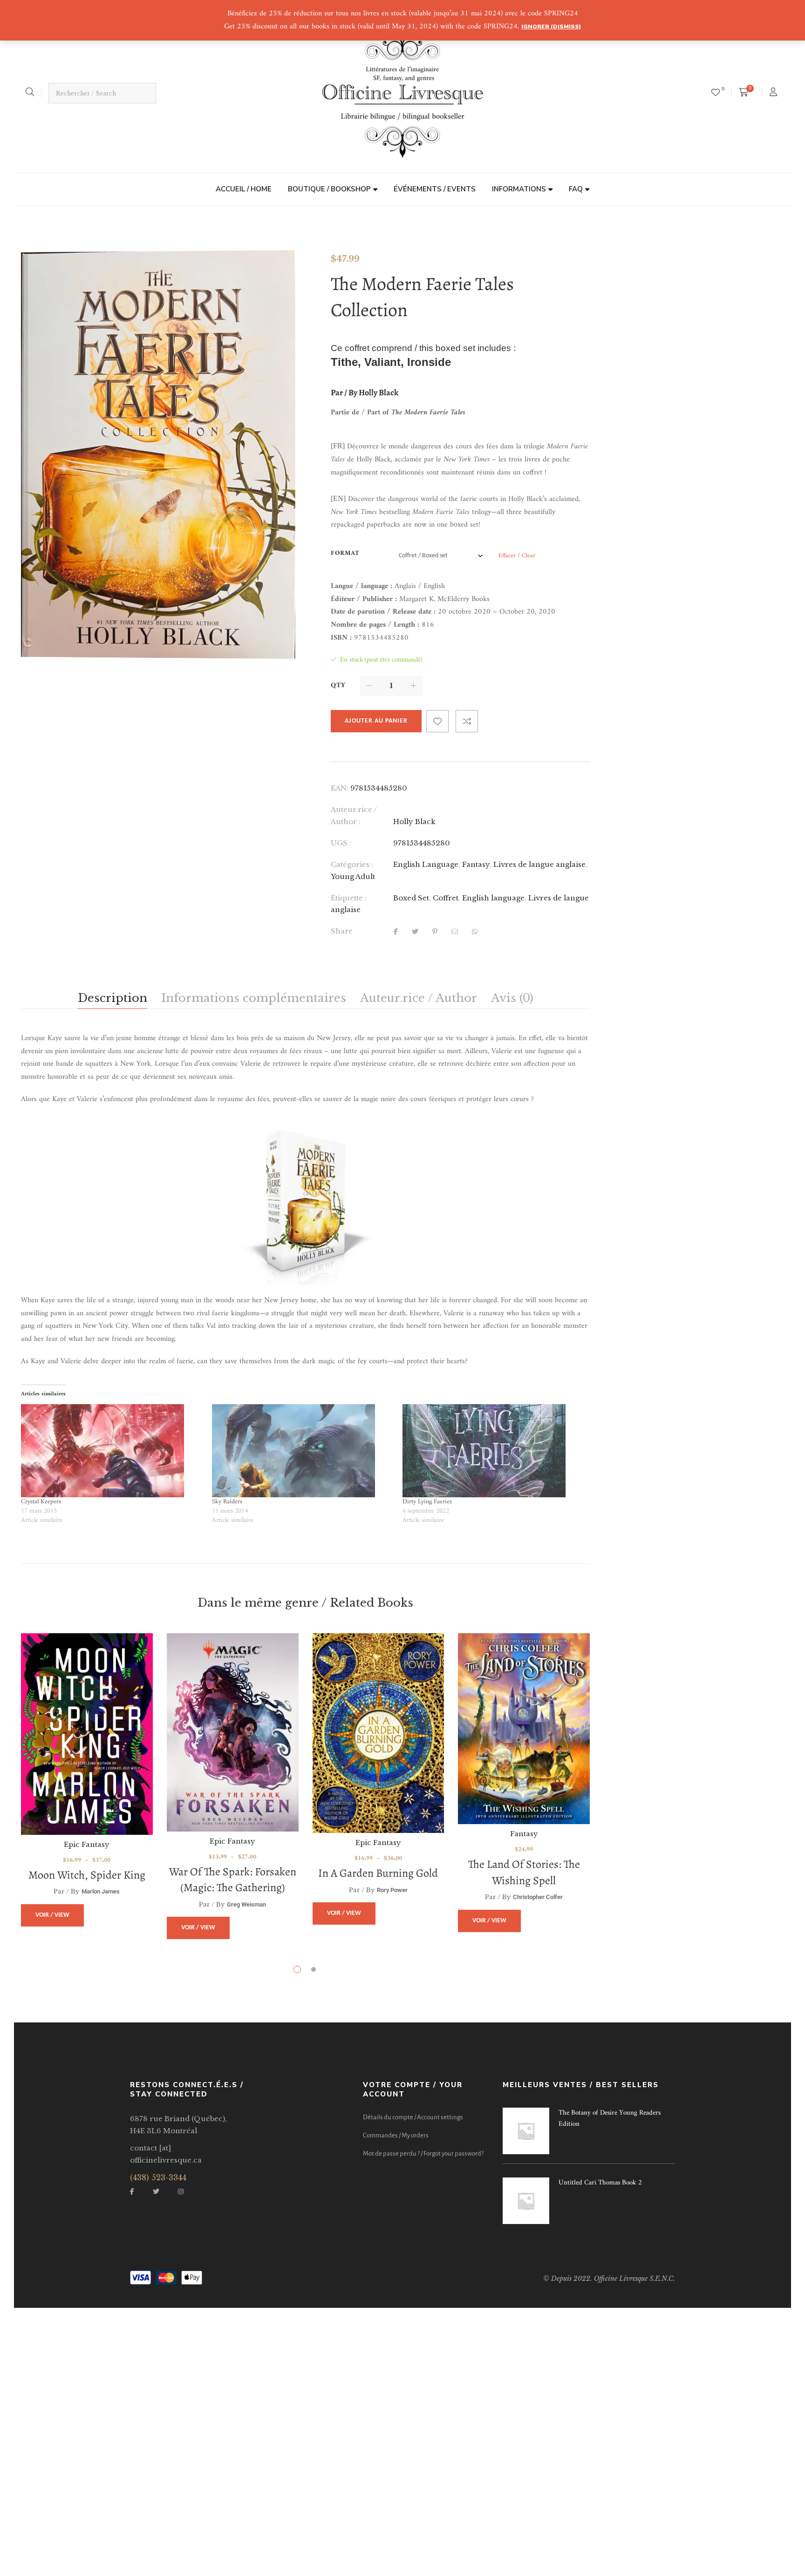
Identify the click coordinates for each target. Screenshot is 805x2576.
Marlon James (101, 1891)
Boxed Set (411, 898)
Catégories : (352, 864)
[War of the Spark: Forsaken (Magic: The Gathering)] (233, 1732)
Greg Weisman (246, 1904)
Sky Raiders (227, 1502)
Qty (338, 686)
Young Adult (353, 876)
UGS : (341, 843)
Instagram (181, 2191)
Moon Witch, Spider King (87, 1875)
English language (493, 898)
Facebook (132, 2191)
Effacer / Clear (517, 556)
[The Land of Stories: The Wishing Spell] (524, 1729)
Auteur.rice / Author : (354, 815)
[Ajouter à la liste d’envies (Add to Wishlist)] (437, 721)
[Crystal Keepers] (112, 1451)
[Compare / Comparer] (467, 721)
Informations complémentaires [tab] (254, 998)
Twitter (156, 2191)
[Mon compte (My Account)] (774, 93)
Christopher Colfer (538, 1897)
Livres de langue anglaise (539, 864)
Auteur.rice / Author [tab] (419, 998)
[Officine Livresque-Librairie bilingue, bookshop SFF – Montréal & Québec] (403, 93)
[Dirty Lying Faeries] (493, 1451)
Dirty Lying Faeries (427, 1502)
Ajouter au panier (376, 721)
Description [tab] (113, 998)
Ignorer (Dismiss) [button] (551, 27)
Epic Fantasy (87, 1844)
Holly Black (414, 821)
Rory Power (392, 1890)
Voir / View (52, 1915)
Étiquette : (349, 898)
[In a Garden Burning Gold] (379, 1733)
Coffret (446, 898)
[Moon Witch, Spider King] (87, 1734)
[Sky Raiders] (303, 1451)
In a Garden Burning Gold (378, 1873)
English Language (426, 864)
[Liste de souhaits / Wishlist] (716, 93)
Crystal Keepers (41, 1502)
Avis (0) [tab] (512, 998)
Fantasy (476, 864)
